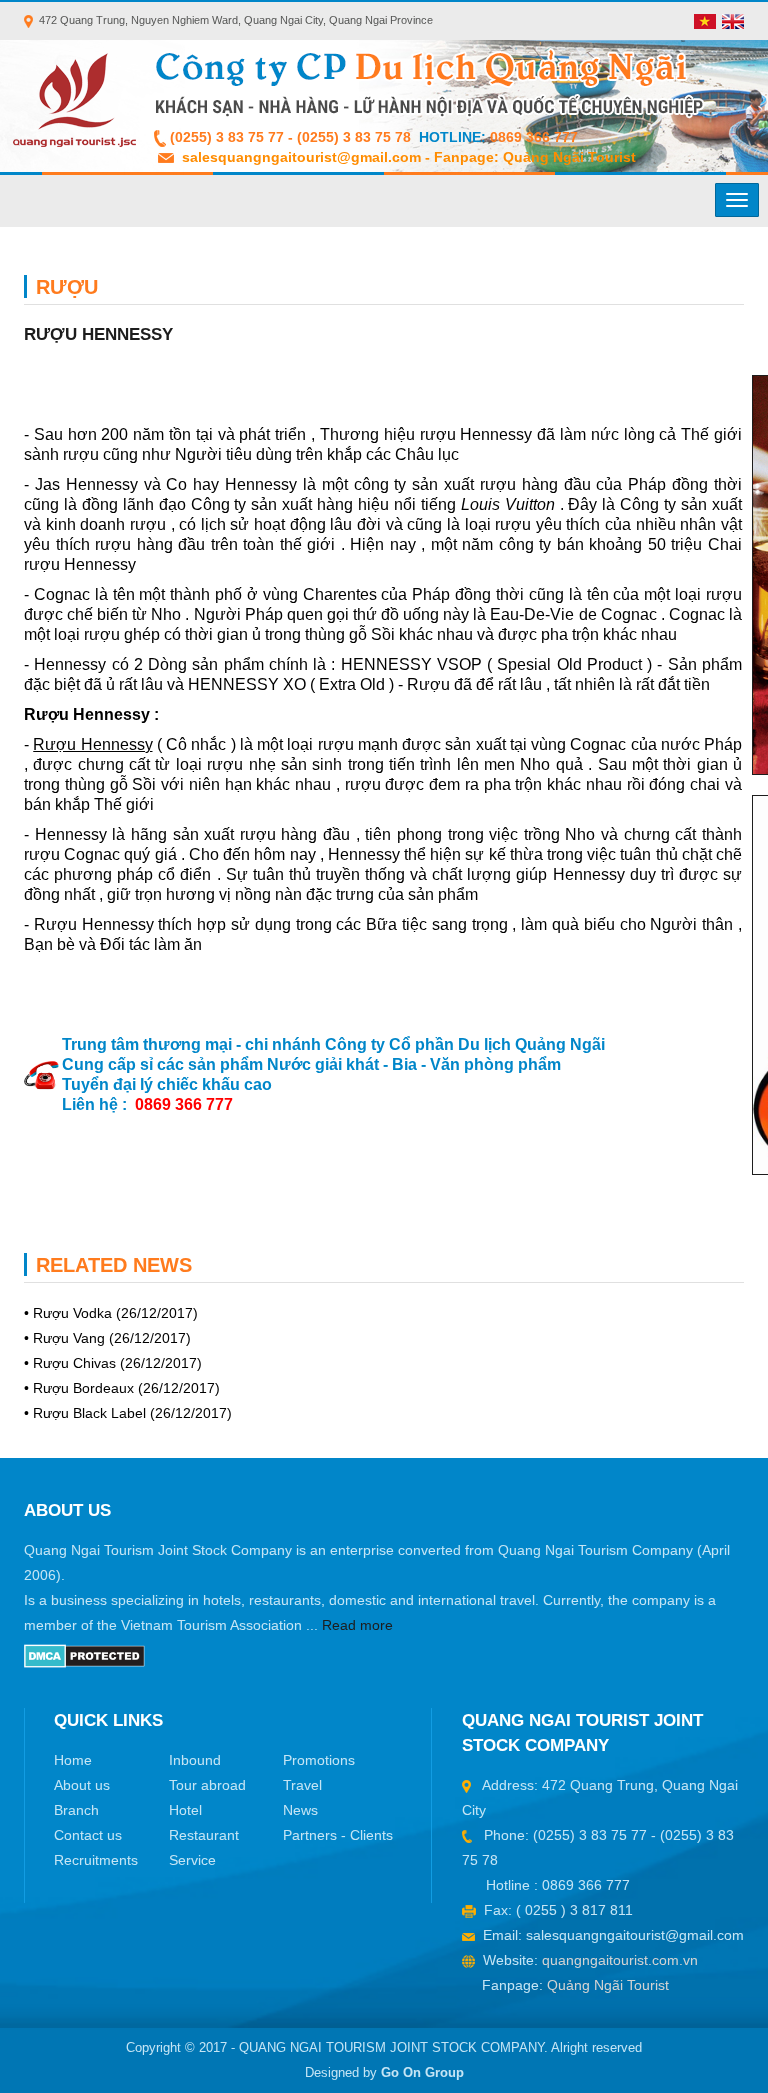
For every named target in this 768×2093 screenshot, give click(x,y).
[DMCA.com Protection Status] (84, 1655)
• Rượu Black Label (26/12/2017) (128, 1413)
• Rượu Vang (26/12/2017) (107, 1338)
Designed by (384, 2072)
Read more (357, 1625)
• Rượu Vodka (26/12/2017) (111, 1313)
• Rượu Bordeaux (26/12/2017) (122, 1388)
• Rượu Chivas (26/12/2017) (113, 1363)
